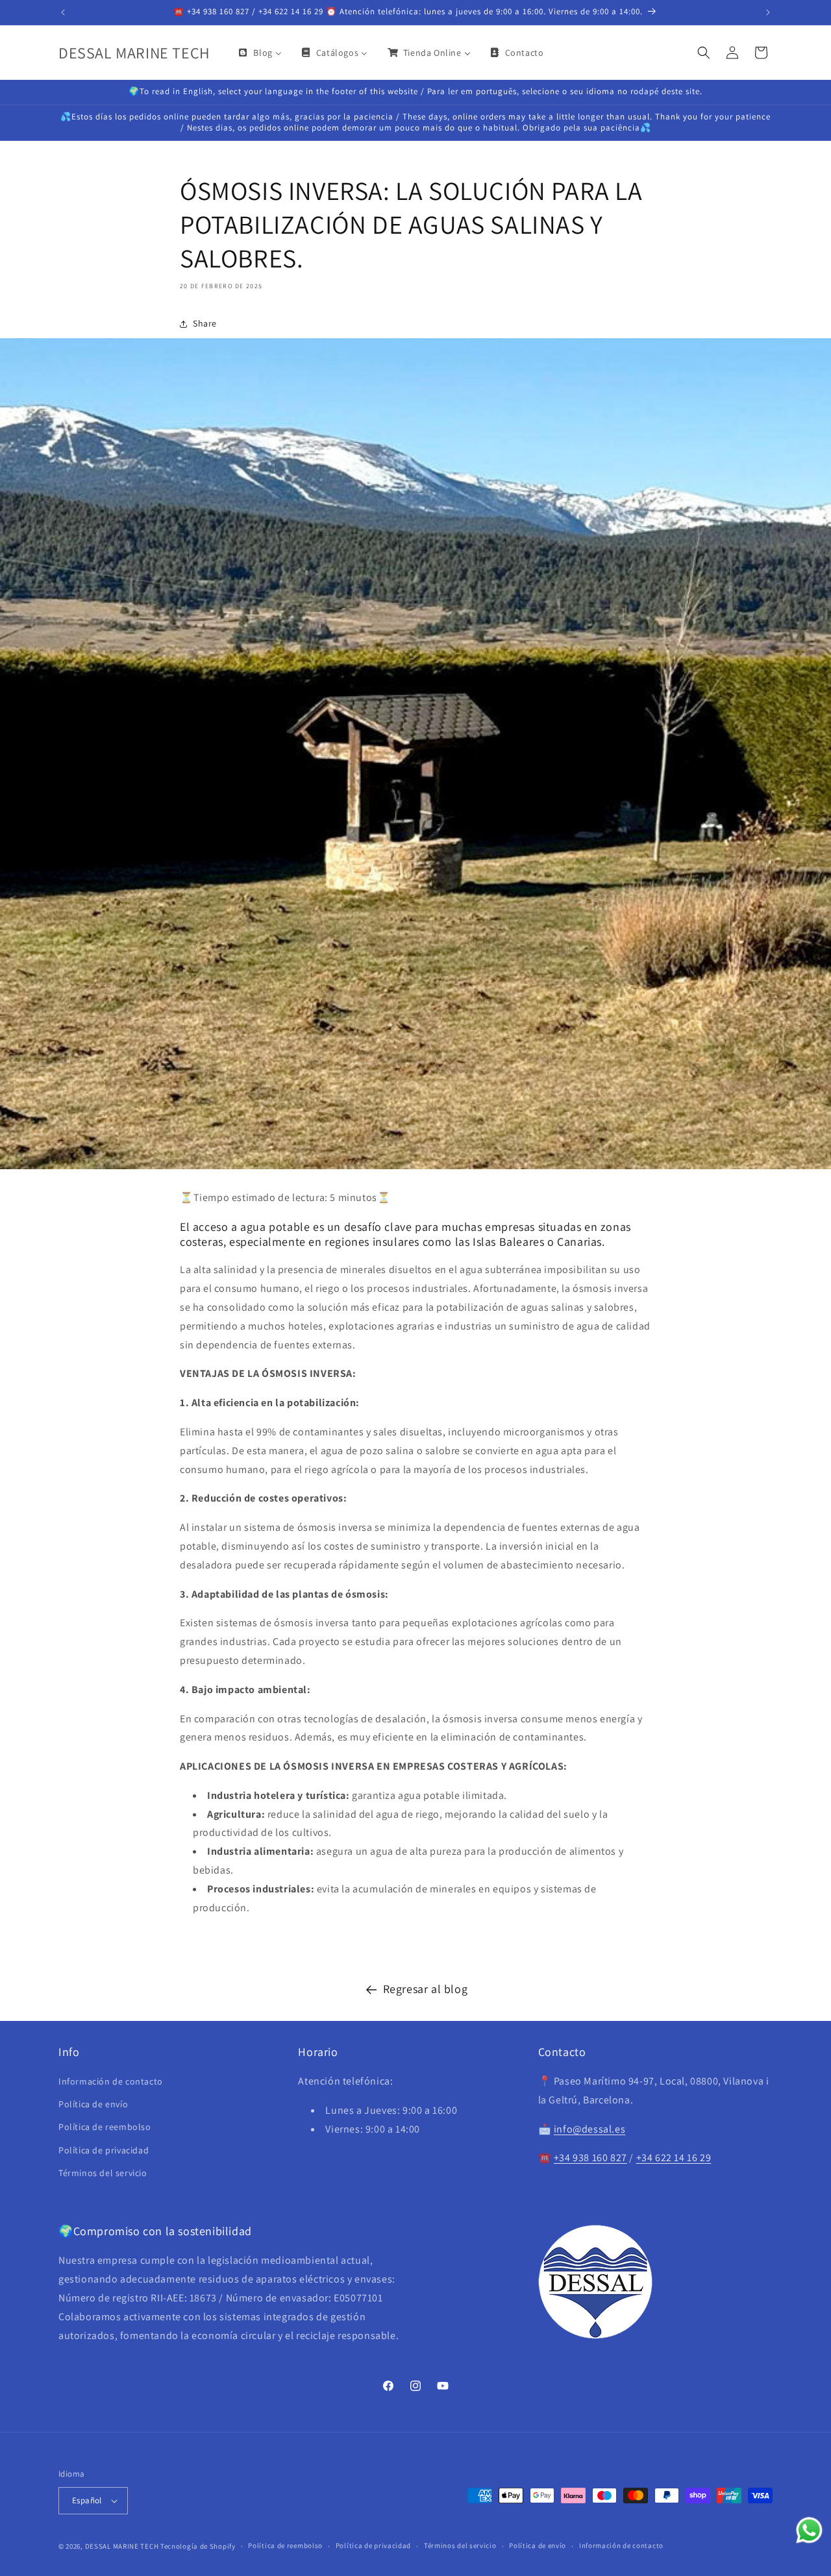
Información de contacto (111, 2081)
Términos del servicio (103, 2173)
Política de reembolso (105, 2127)
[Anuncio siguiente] (768, 12)
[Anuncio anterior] (63, 12)
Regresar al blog (426, 1989)
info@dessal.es (589, 2129)
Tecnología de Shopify (198, 2546)
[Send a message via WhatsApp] (809, 2530)
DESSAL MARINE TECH (122, 2546)
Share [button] (205, 323)
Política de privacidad (104, 2150)
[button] (704, 53)
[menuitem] (259, 53)
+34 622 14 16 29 (674, 2158)
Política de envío (93, 2104)
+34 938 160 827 (590, 2158)
